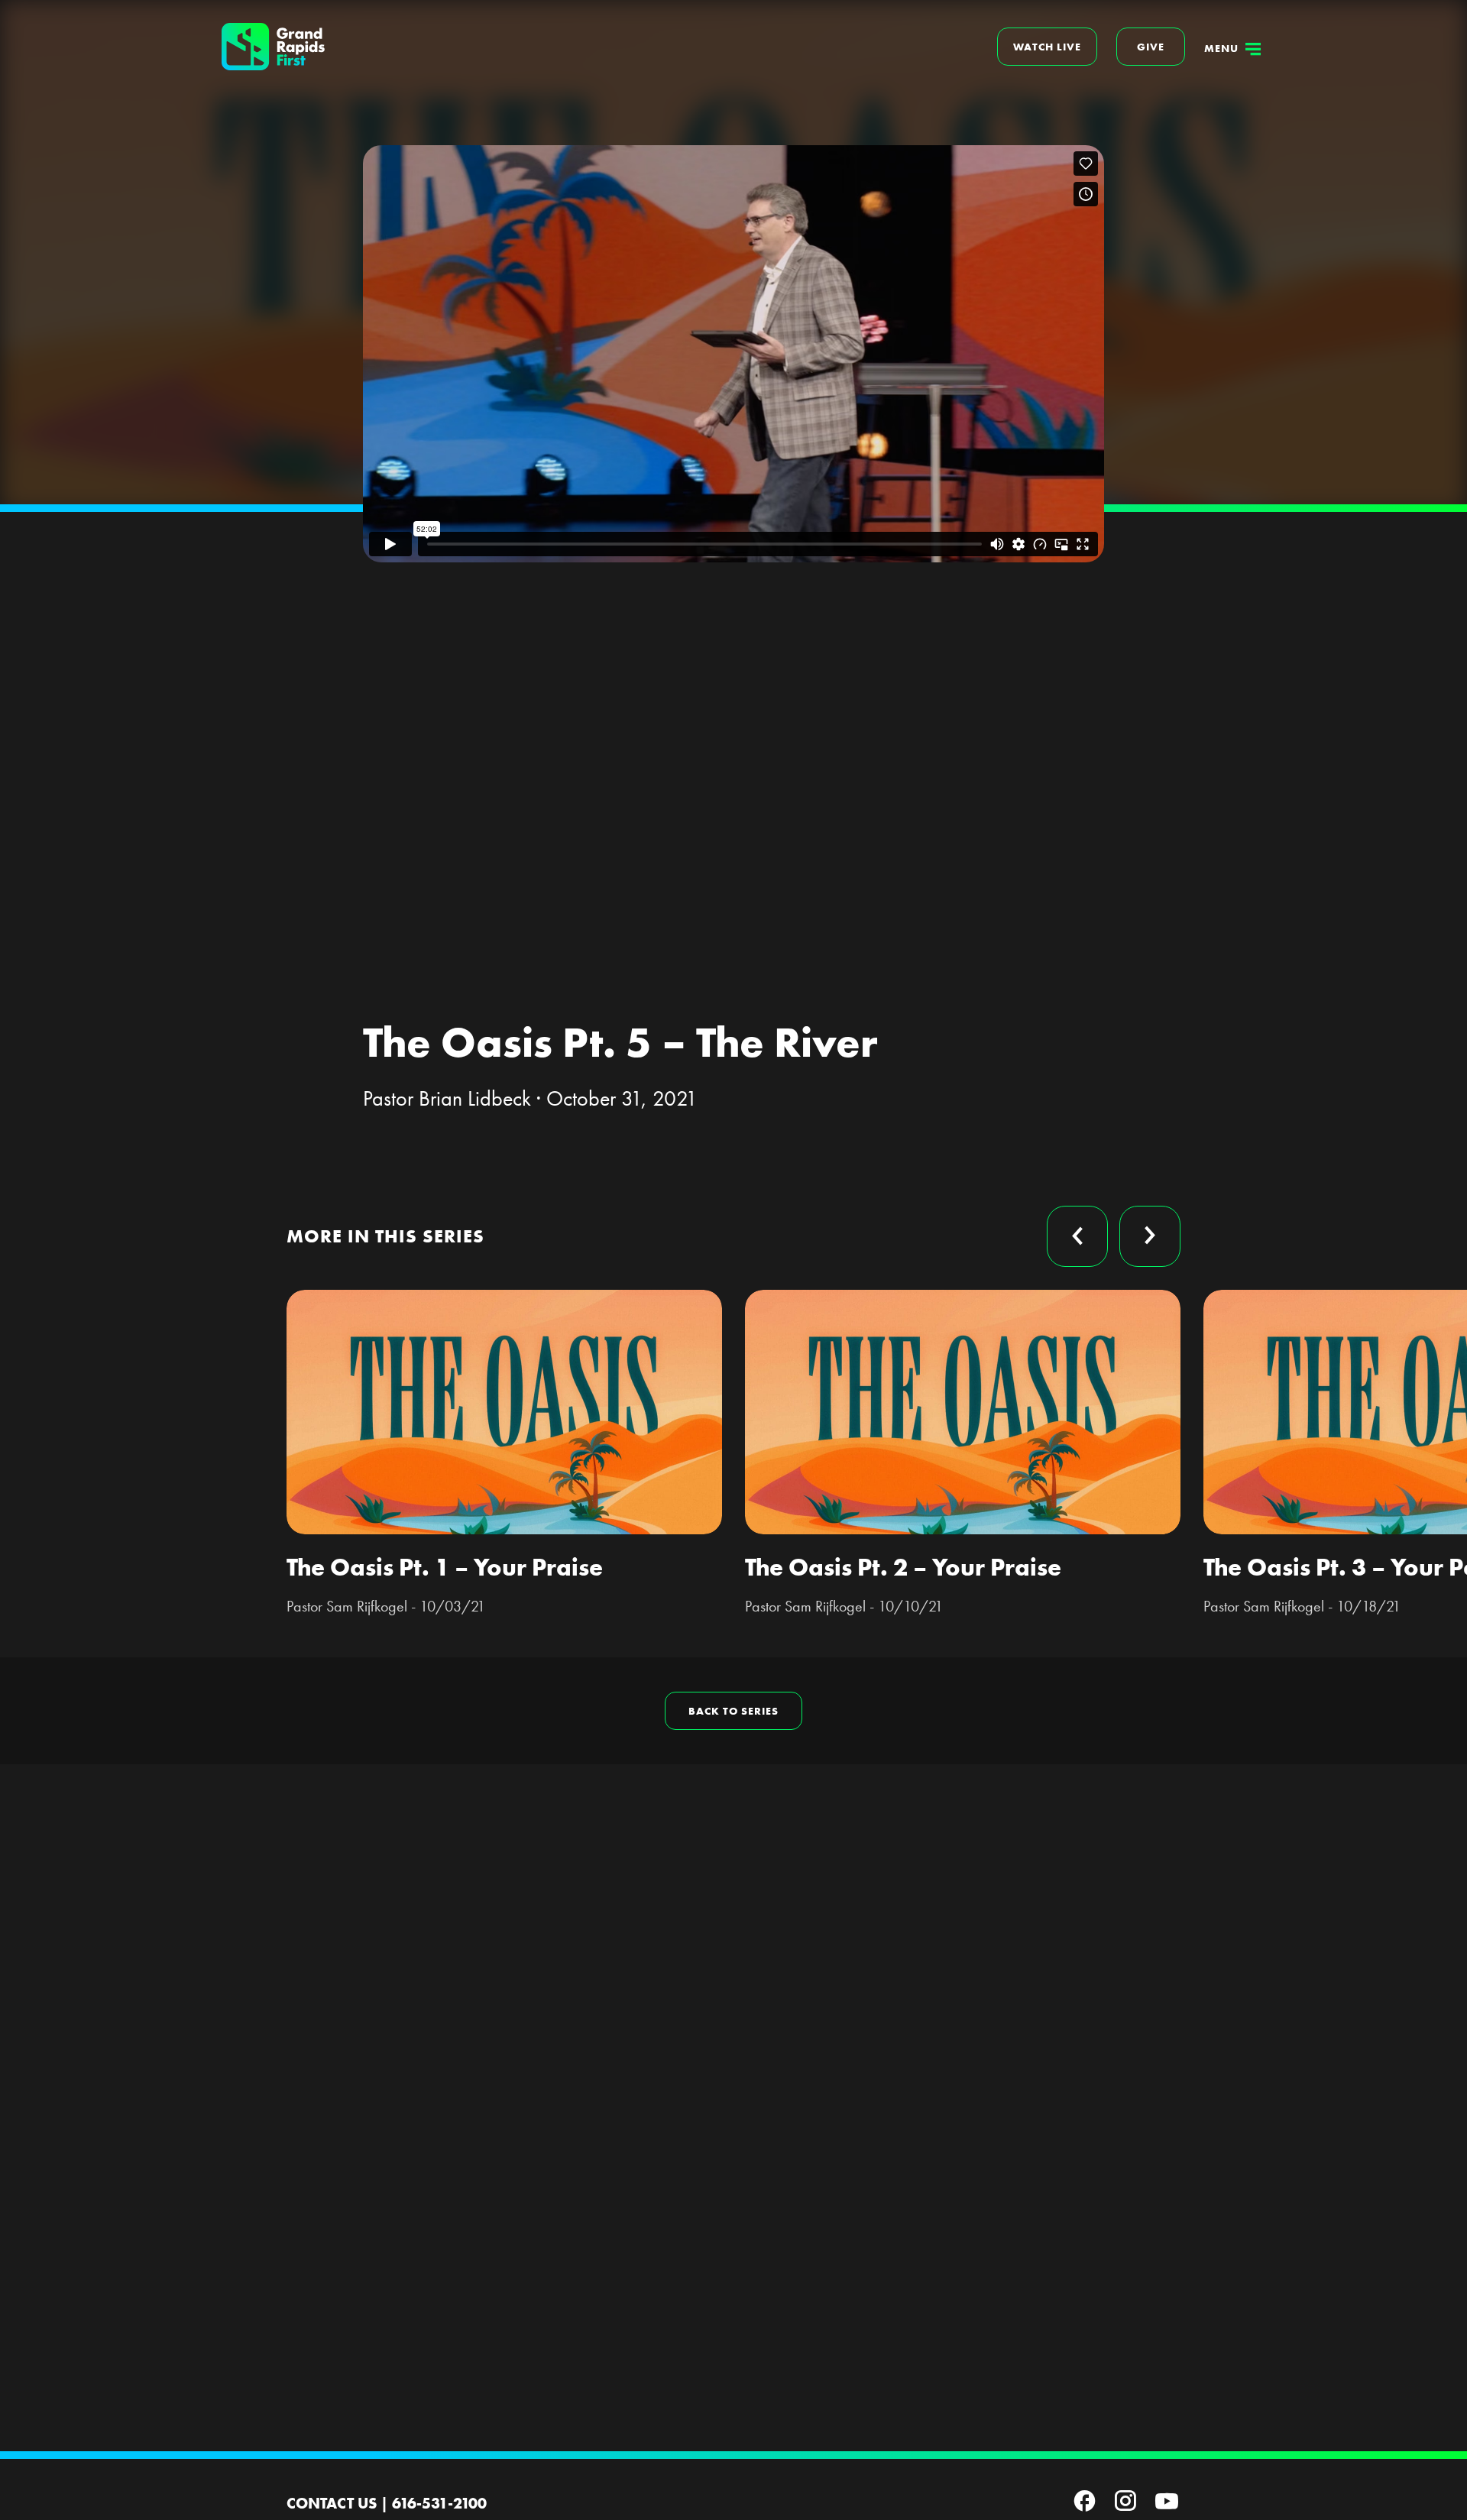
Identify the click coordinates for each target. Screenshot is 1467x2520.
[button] (1077, 1236)
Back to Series (733, 1711)
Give (1151, 47)
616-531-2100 (439, 2503)
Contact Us (332, 2503)
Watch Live (1047, 47)
